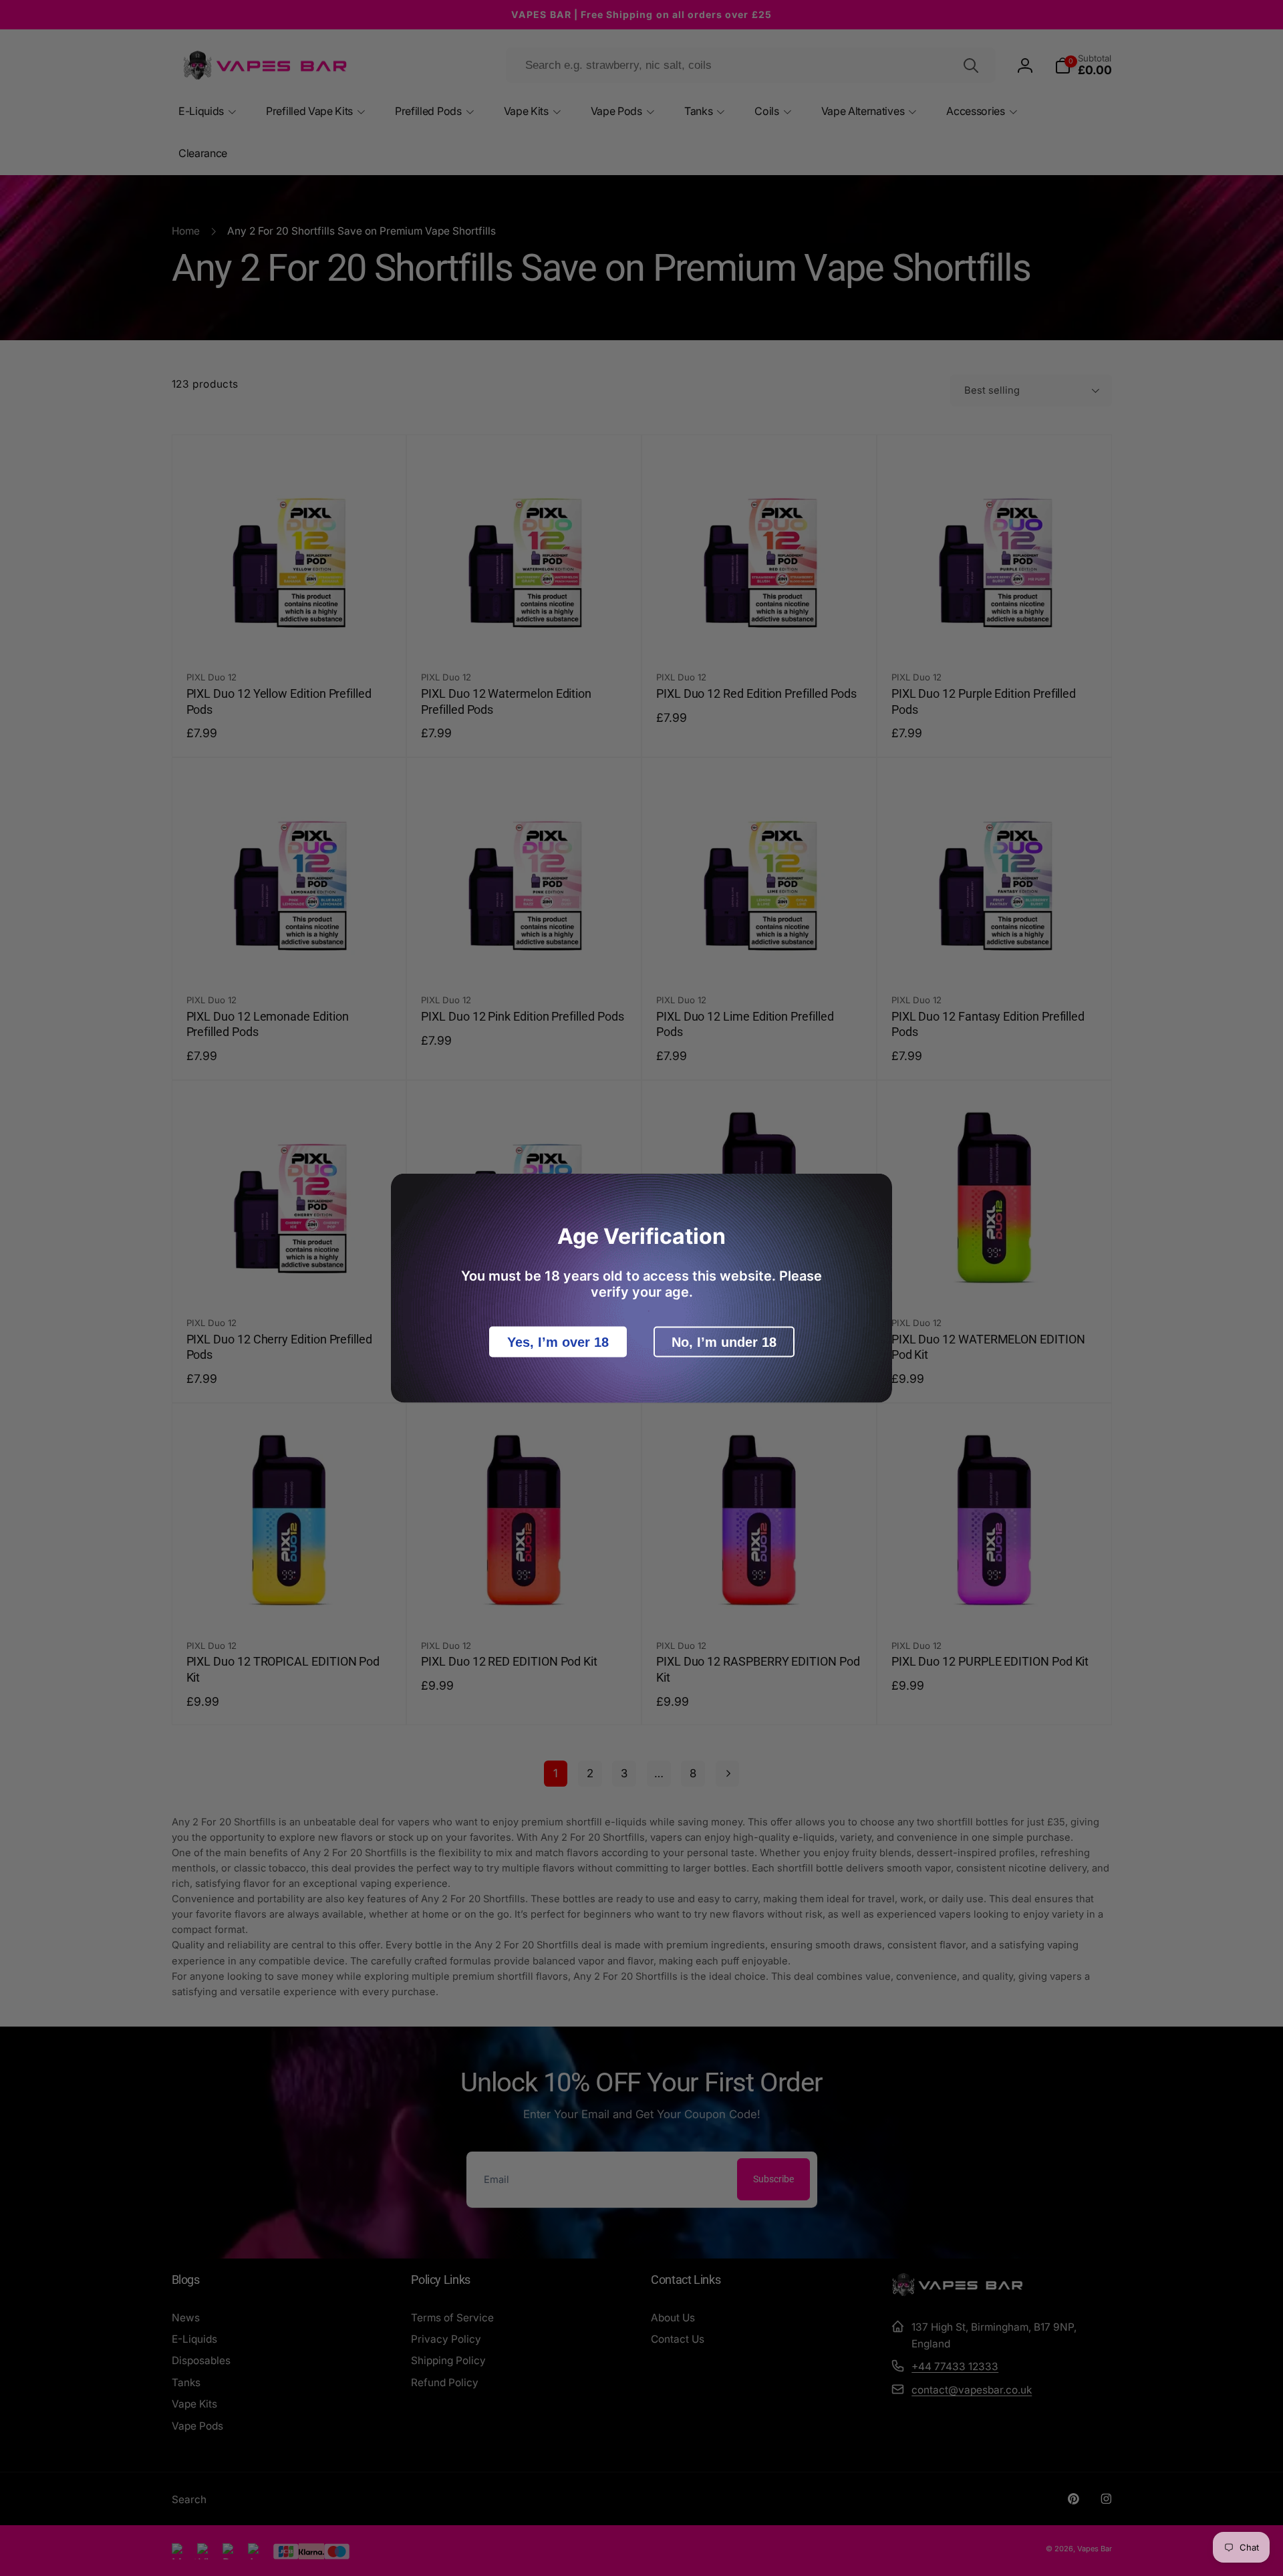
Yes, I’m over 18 (558, 1342)
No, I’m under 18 (724, 1342)
